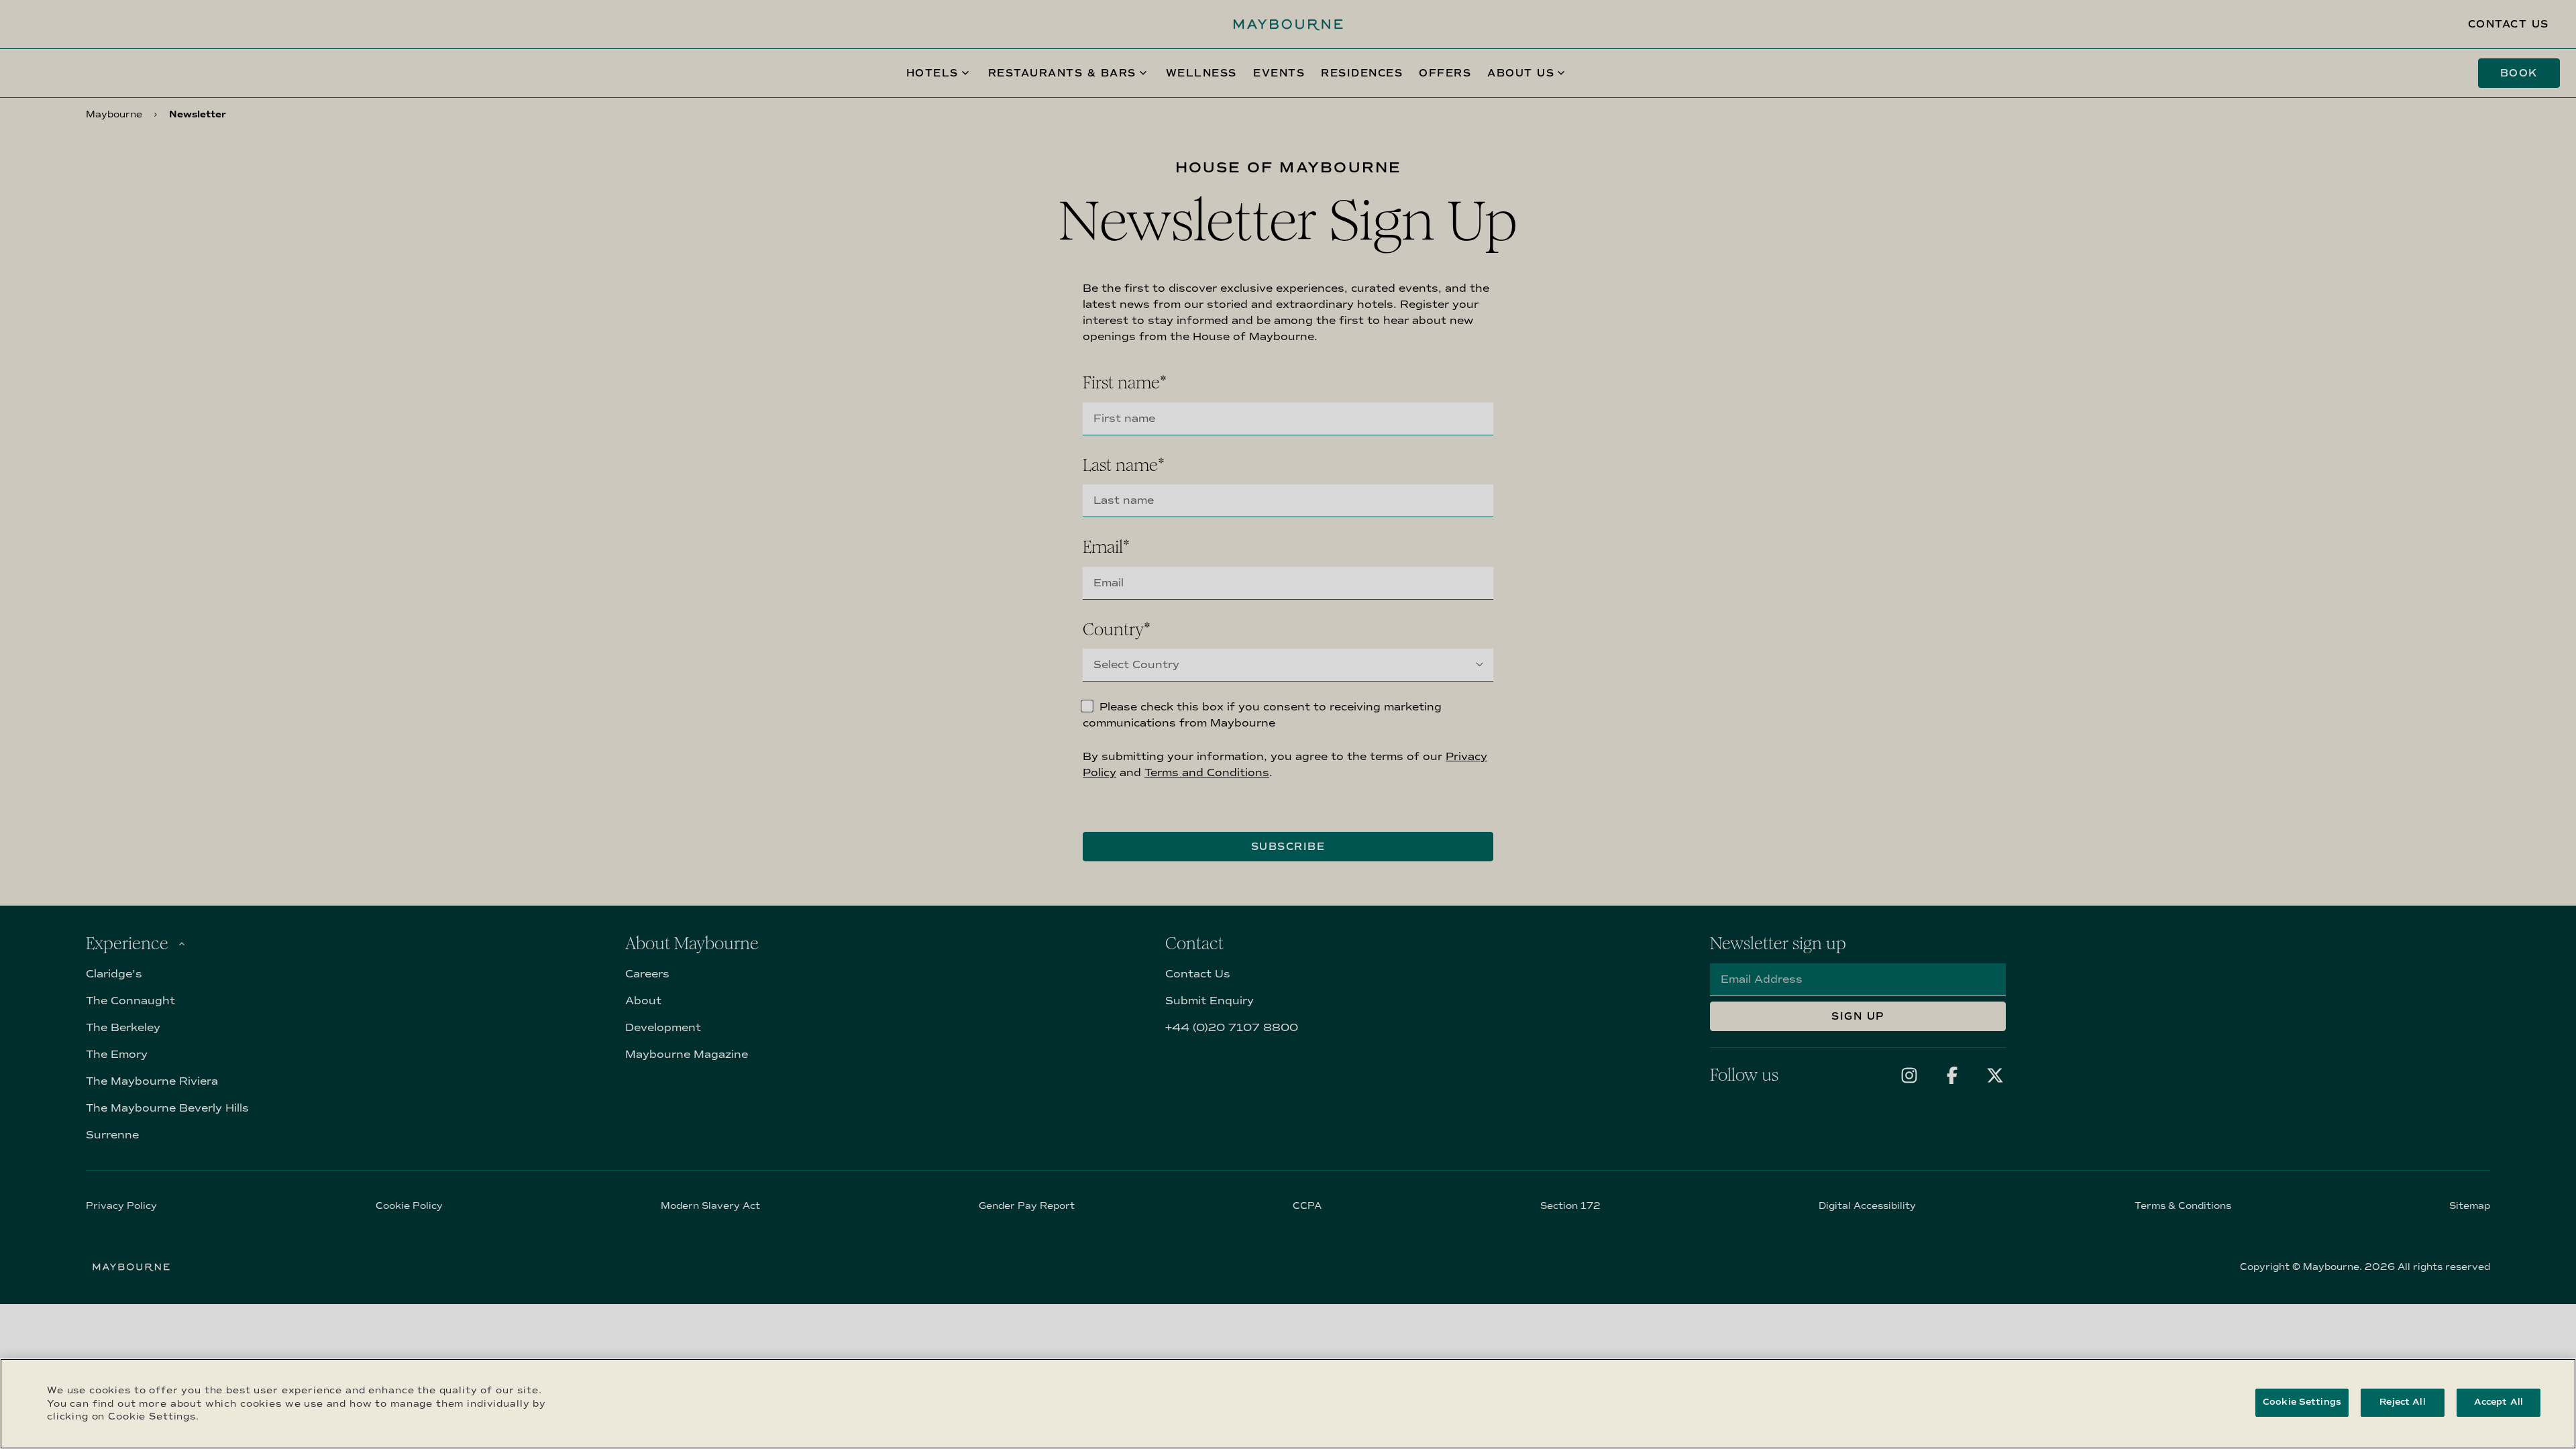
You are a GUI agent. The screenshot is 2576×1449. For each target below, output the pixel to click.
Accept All (2499, 1402)
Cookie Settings (2302, 1402)
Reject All (2402, 1402)
